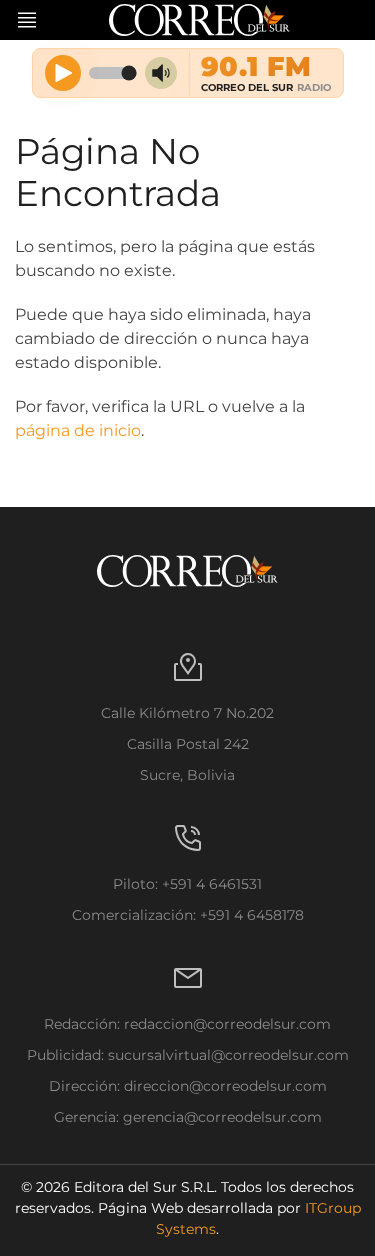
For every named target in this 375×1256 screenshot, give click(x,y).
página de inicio (78, 430)
